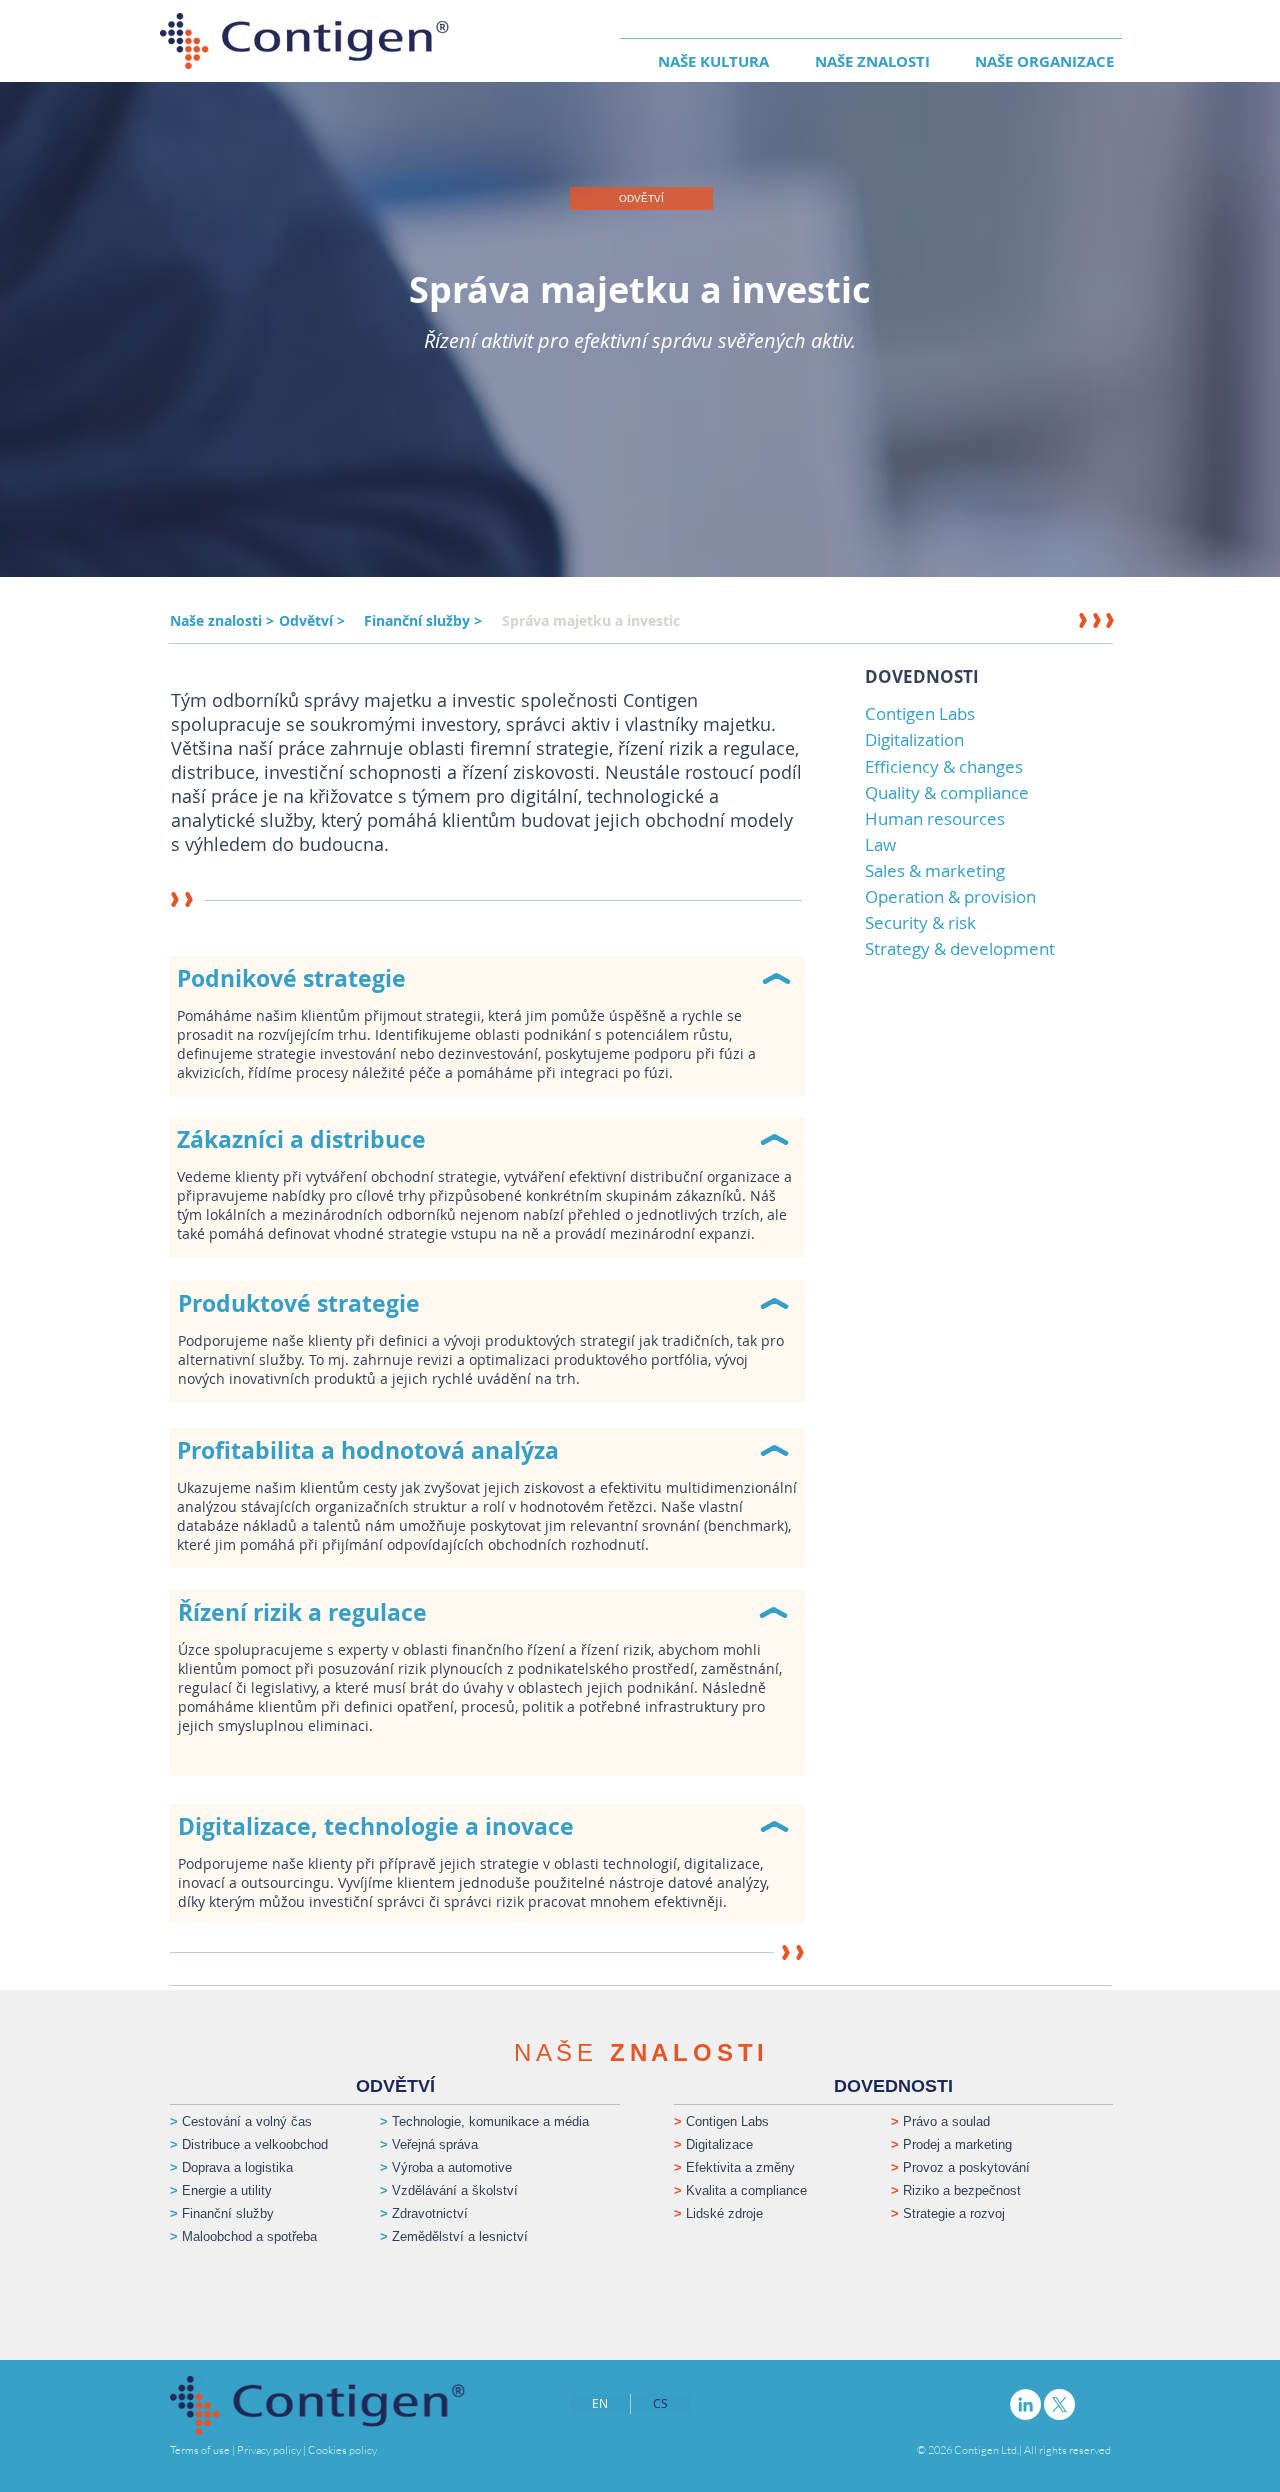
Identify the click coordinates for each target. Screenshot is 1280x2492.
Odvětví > (312, 620)
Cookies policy (342, 2450)
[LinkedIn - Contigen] (1025, 2404)
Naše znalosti (218, 620)
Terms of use (200, 2450)
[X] (1059, 2404)
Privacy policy (269, 2450)
